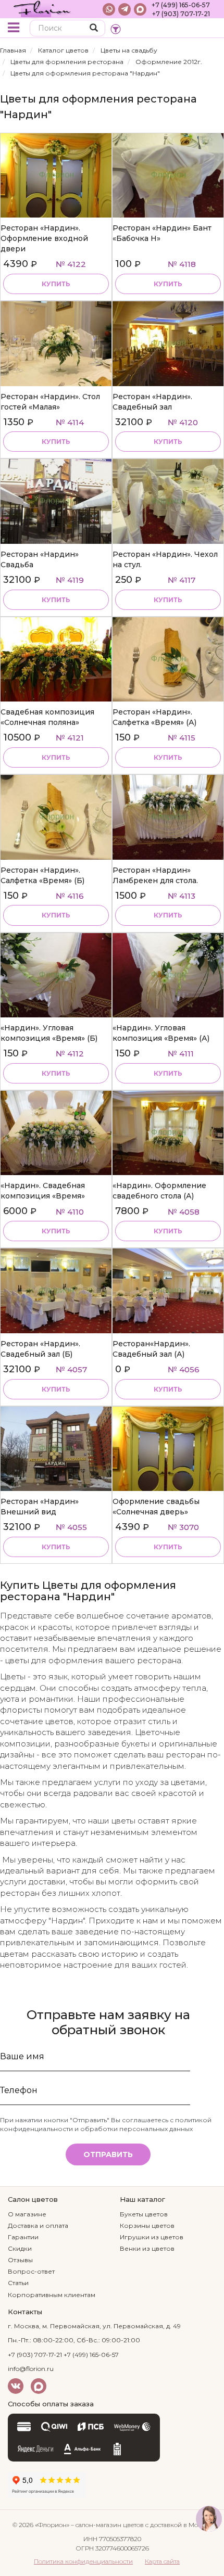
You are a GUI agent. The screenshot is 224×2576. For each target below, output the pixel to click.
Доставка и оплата (38, 2226)
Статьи (18, 2283)
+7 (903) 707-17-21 (181, 14)
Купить (56, 284)
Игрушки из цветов (152, 2237)
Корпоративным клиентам (52, 2295)
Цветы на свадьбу (129, 50)
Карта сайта (162, 2561)
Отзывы (20, 2260)
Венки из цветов (147, 2248)
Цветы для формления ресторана (67, 62)
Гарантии (23, 2237)
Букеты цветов (144, 2214)
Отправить (108, 2154)
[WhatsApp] (109, 9)
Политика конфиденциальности (83, 2561)
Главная (13, 50)
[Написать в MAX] (140, 9)
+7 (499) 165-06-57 (181, 5)
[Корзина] (208, 29)
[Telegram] (125, 9)
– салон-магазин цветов (107, 2525)
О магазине (27, 2214)
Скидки (20, 2248)
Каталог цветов (63, 50)
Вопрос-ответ (31, 2271)
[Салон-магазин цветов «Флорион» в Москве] (43, 9)
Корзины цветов (147, 2226)
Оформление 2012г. (169, 62)
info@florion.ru (31, 2369)
